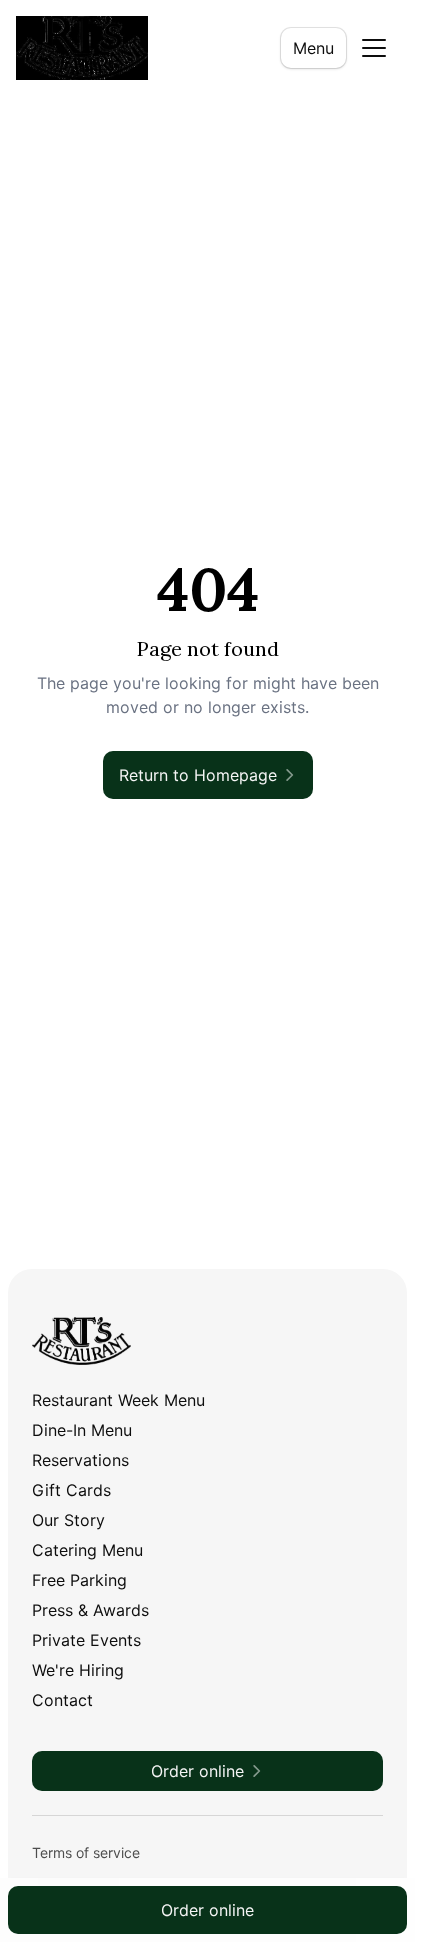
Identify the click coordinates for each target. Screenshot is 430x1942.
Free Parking (79, 1580)
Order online (207, 1910)
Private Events (86, 1640)
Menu (313, 48)
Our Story (68, 1520)
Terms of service (86, 1852)
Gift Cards (71, 1490)
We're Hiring (78, 1670)
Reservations (80, 1460)
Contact (62, 1700)
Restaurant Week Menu (118, 1400)
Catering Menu (87, 1550)
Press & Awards (90, 1610)
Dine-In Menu (82, 1430)
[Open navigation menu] (374, 48)
